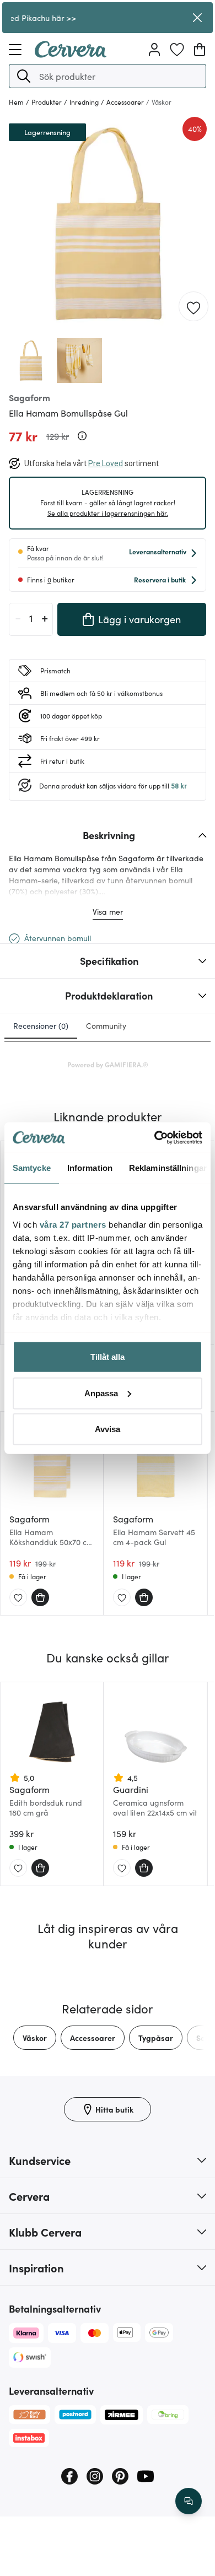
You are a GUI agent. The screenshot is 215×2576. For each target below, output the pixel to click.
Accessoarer (93, 2038)
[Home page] (71, 54)
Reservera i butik (160, 579)
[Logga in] (154, 50)
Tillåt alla (108, 1357)
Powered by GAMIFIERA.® (108, 1064)
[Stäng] (197, 18)
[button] (24, 76)
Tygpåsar (156, 2038)
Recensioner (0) (41, 1025)
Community (106, 1025)
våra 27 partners (73, 1224)
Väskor (35, 2038)
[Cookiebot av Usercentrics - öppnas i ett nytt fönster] (155, 1137)
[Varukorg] (200, 50)
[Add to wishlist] (193, 307)
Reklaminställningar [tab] (168, 1168)
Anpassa (101, 1393)
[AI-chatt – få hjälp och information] (189, 2501)
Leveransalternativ (158, 551)
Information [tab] (90, 1168)
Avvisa (108, 1429)
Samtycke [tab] (32, 1168)
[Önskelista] (177, 50)
